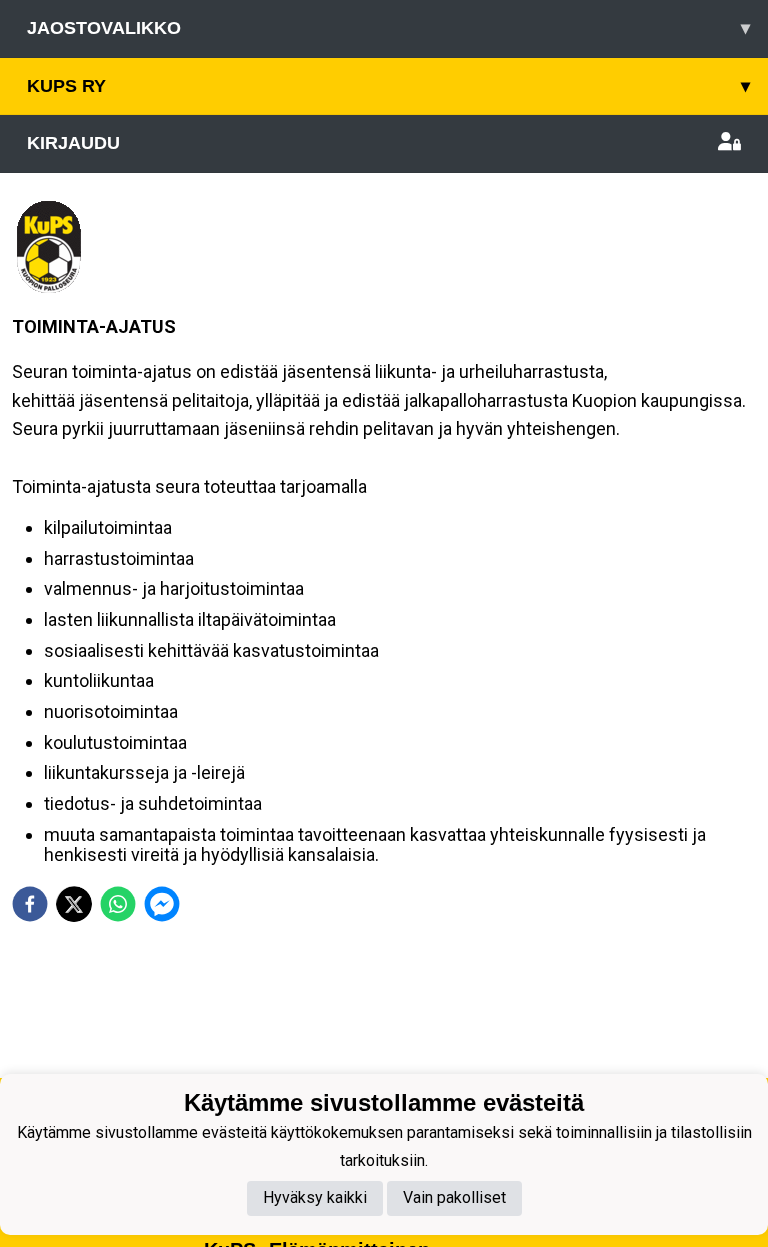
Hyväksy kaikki (315, 1197)
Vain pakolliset (454, 1197)
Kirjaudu (73, 143)
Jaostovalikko (388, 28)
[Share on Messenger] (162, 904)
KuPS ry (388, 86)
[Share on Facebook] (30, 904)
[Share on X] (74, 904)
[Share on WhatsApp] (118, 904)
